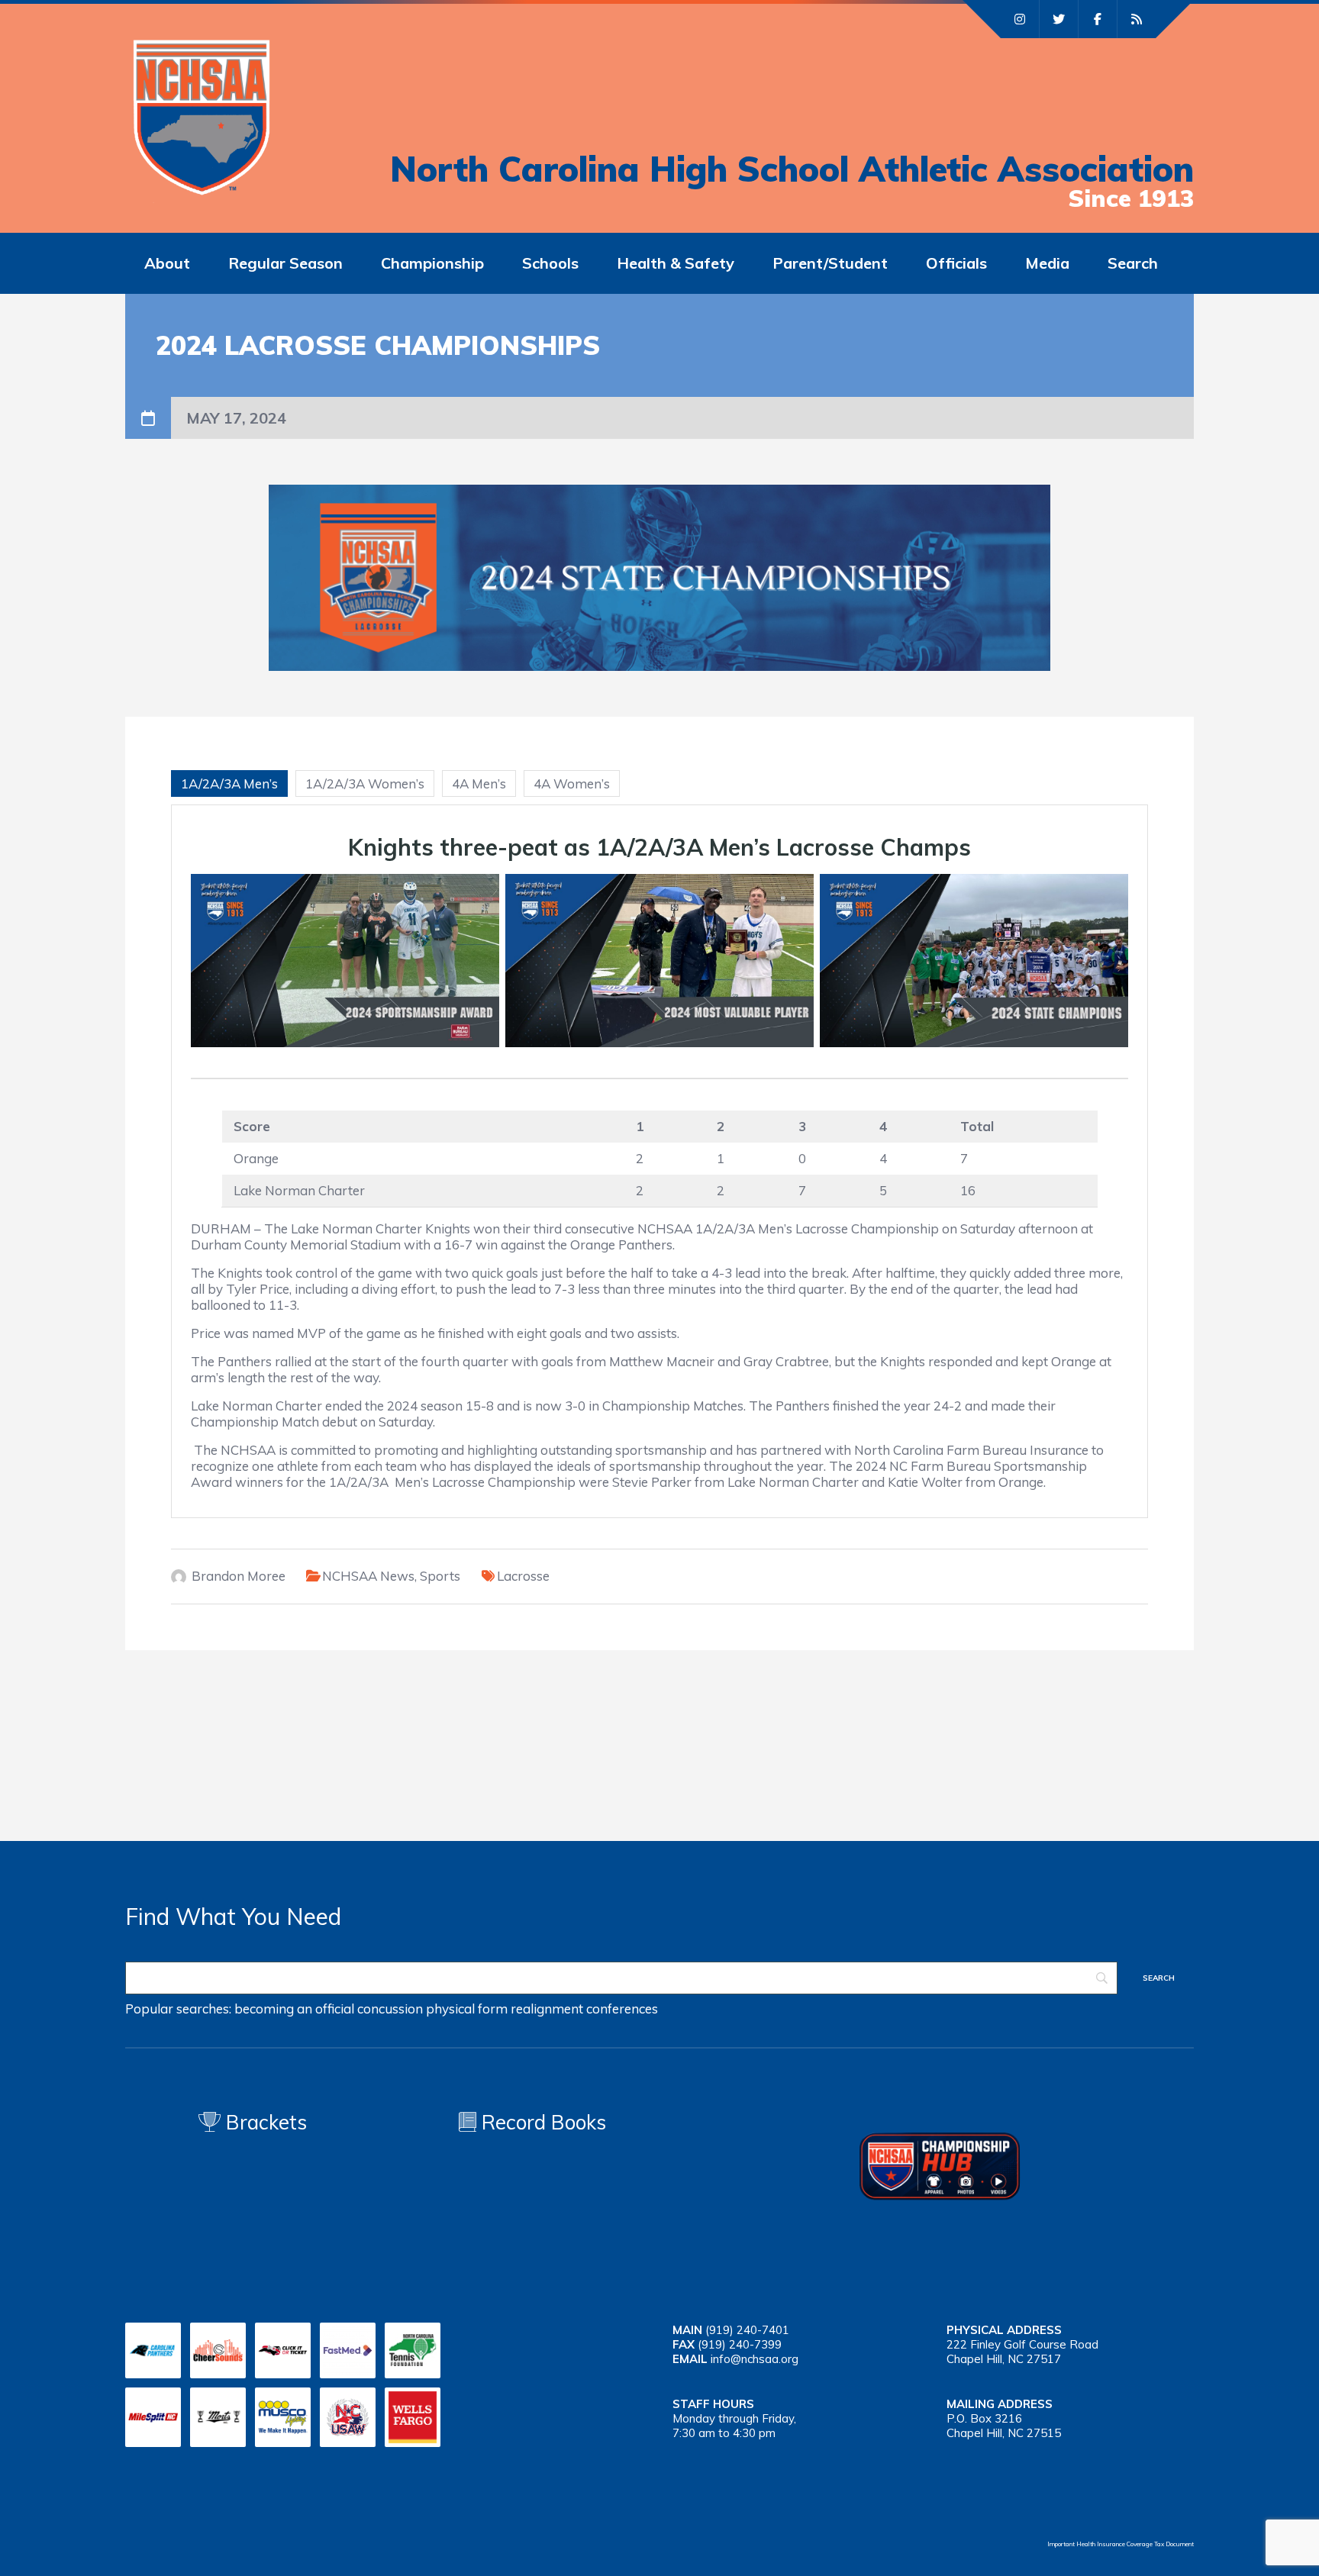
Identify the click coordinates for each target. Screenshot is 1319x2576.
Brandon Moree (239, 1576)
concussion (390, 2009)
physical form (467, 2009)
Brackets (264, 2122)
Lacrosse (523, 1576)
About (167, 263)
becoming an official (294, 2009)
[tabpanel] (659, 1161)
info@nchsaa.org (755, 2359)
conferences (622, 2009)
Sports (440, 1576)
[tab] (229, 783)
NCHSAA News (368, 1576)
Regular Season (285, 263)
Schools (550, 263)
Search (1133, 263)
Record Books (541, 2122)
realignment (547, 2009)
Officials (956, 263)
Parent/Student (830, 263)
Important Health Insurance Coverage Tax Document (1121, 2544)
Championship (432, 263)
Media (1047, 263)
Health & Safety (676, 263)
